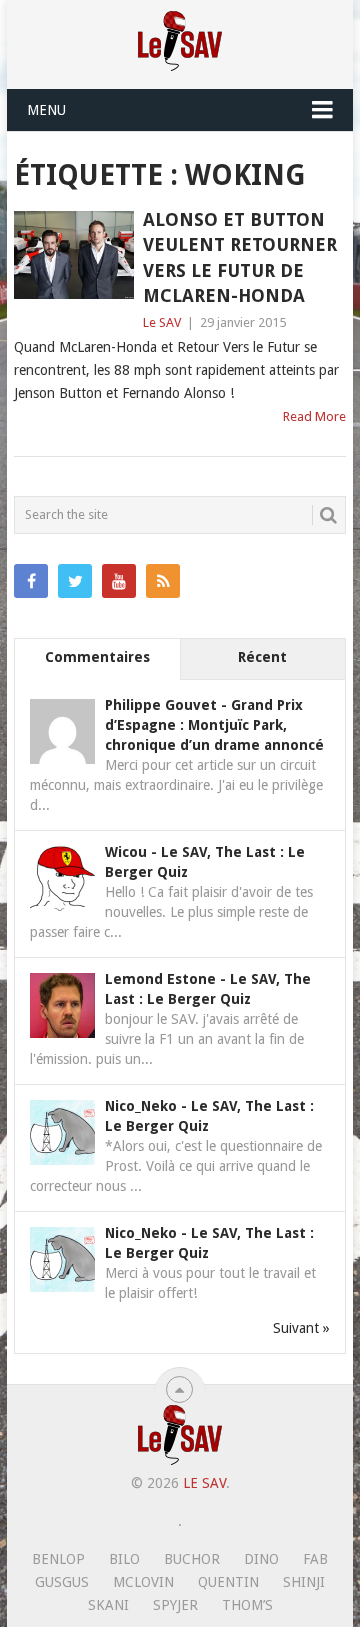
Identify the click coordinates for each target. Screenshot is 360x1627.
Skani (108, 1605)
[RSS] (163, 581)
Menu (46, 110)
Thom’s (247, 1605)
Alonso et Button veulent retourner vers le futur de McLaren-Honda (240, 257)
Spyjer (175, 1605)
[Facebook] (31, 581)
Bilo (124, 1559)
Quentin (228, 1582)
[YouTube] (119, 581)
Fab (315, 1559)
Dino (261, 1559)
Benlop (58, 1559)
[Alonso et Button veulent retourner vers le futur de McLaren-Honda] (73, 255)
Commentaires (97, 657)
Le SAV (162, 322)
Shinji (304, 1582)
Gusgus (62, 1582)
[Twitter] (75, 581)
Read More (314, 416)
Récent (262, 657)
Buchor (192, 1559)
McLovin (143, 1582)
